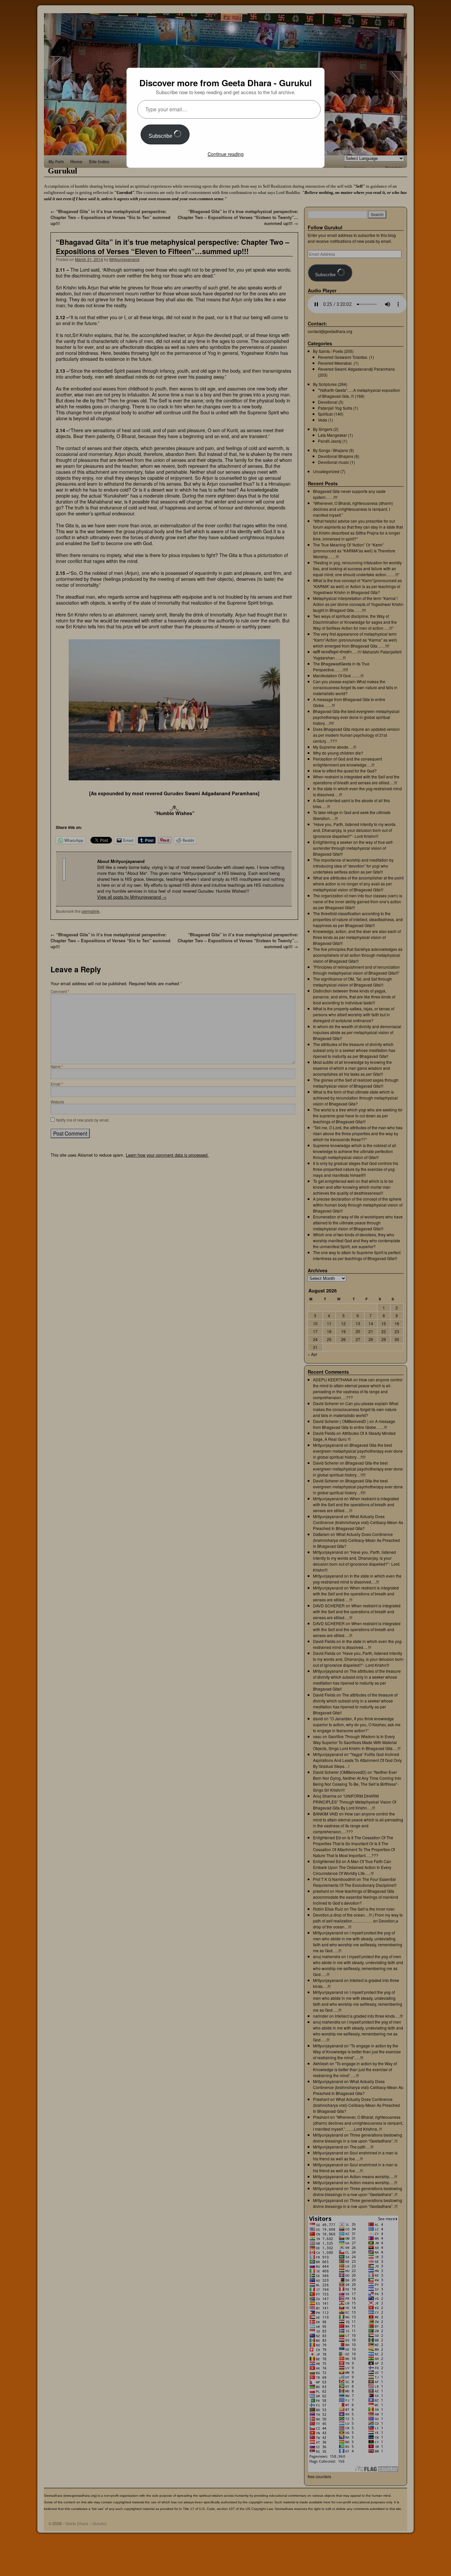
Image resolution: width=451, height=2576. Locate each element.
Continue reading (226, 154)
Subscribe (161, 136)
